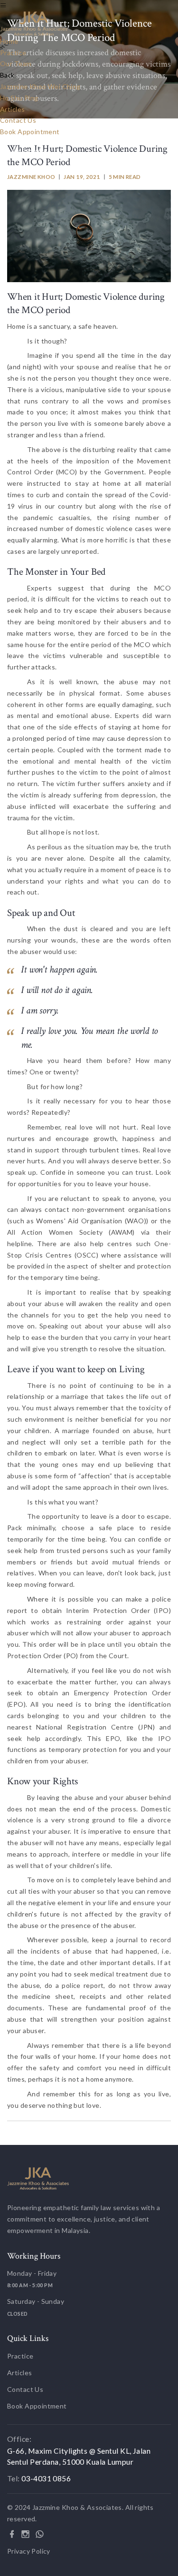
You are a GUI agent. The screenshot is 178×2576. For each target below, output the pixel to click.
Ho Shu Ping (19, 98)
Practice (13, 53)
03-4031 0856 (29, 152)
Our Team (16, 64)
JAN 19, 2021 (82, 177)
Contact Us (18, 120)
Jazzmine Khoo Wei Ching (40, 86)
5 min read (125, 177)
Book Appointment (30, 132)
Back (7, 75)
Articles (12, 109)
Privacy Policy (29, 2551)
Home (9, 41)
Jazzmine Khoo (31, 177)
